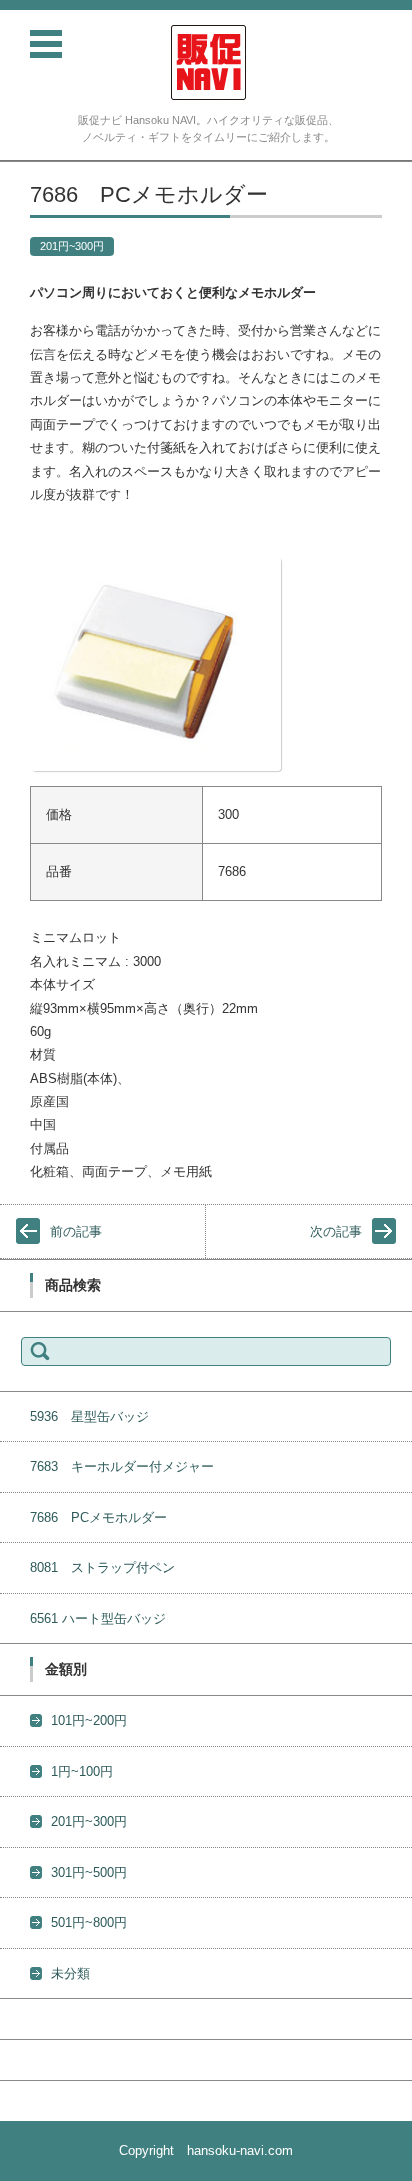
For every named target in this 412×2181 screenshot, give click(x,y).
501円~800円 (89, 1922)
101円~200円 (89, 1720)
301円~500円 (89, 1872)
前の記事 (76, 1231)
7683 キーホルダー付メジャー (122, 1466)
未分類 (70, 1973)
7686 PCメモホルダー (98, 1517)
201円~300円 (72, 246)
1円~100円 (82, 1771)
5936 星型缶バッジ (89, 1416)
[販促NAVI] (208, 62)
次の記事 (336, 1231)
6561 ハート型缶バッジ (98, 1618)
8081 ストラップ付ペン (102, 1567)
